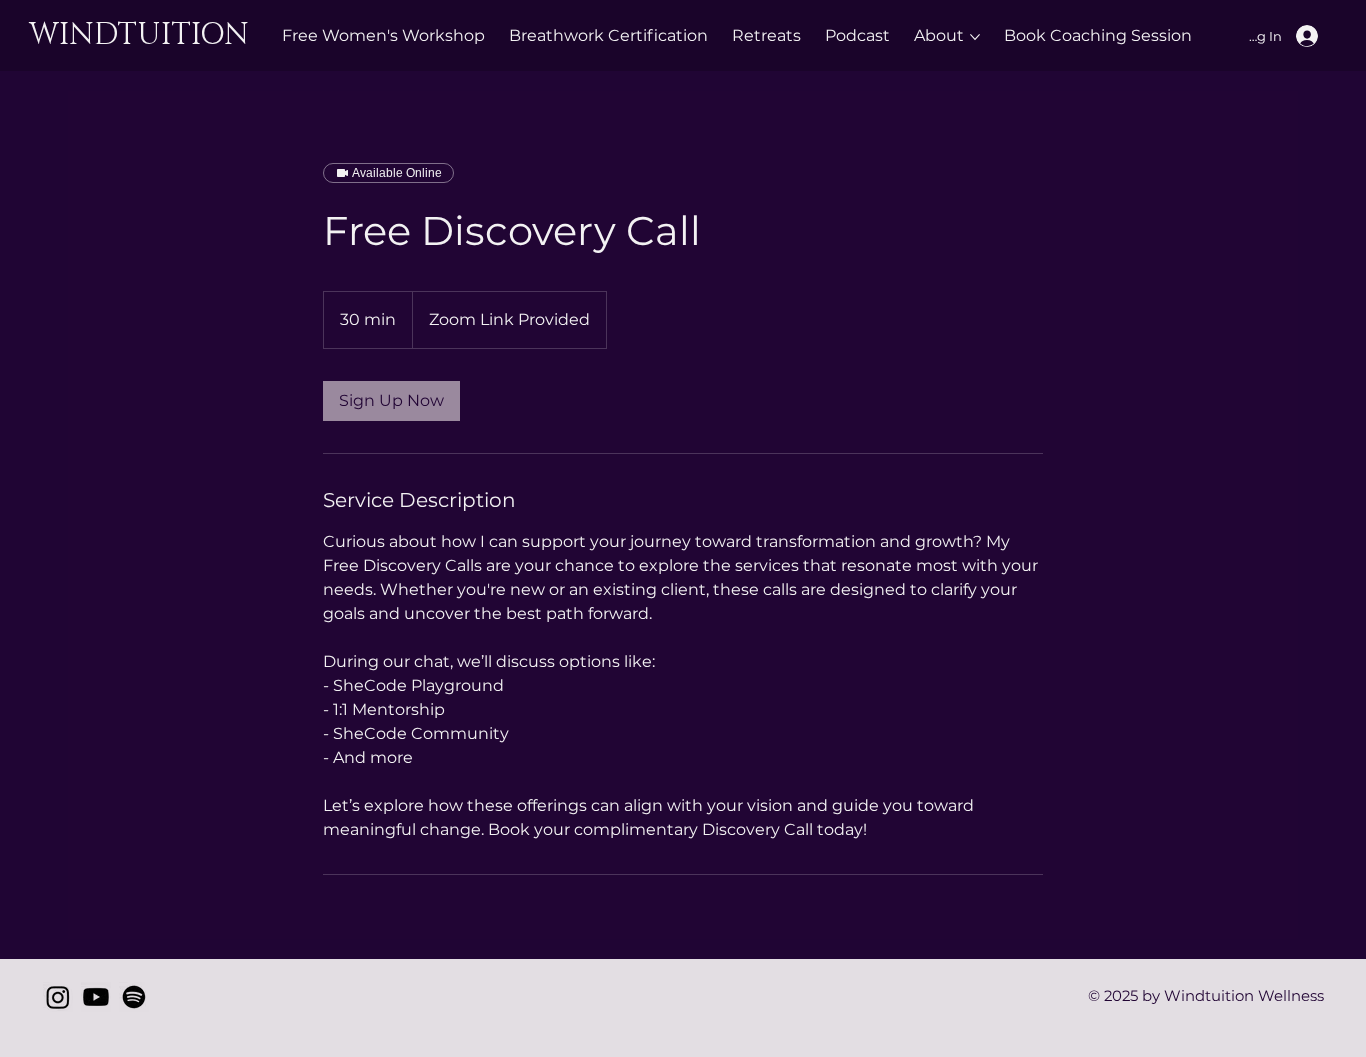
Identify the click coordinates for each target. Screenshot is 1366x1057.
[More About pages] (975, 37)
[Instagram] (58, 997)
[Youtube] (96, 997)
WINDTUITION (143, 35)
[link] (391, 401)
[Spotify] (134, 997)
